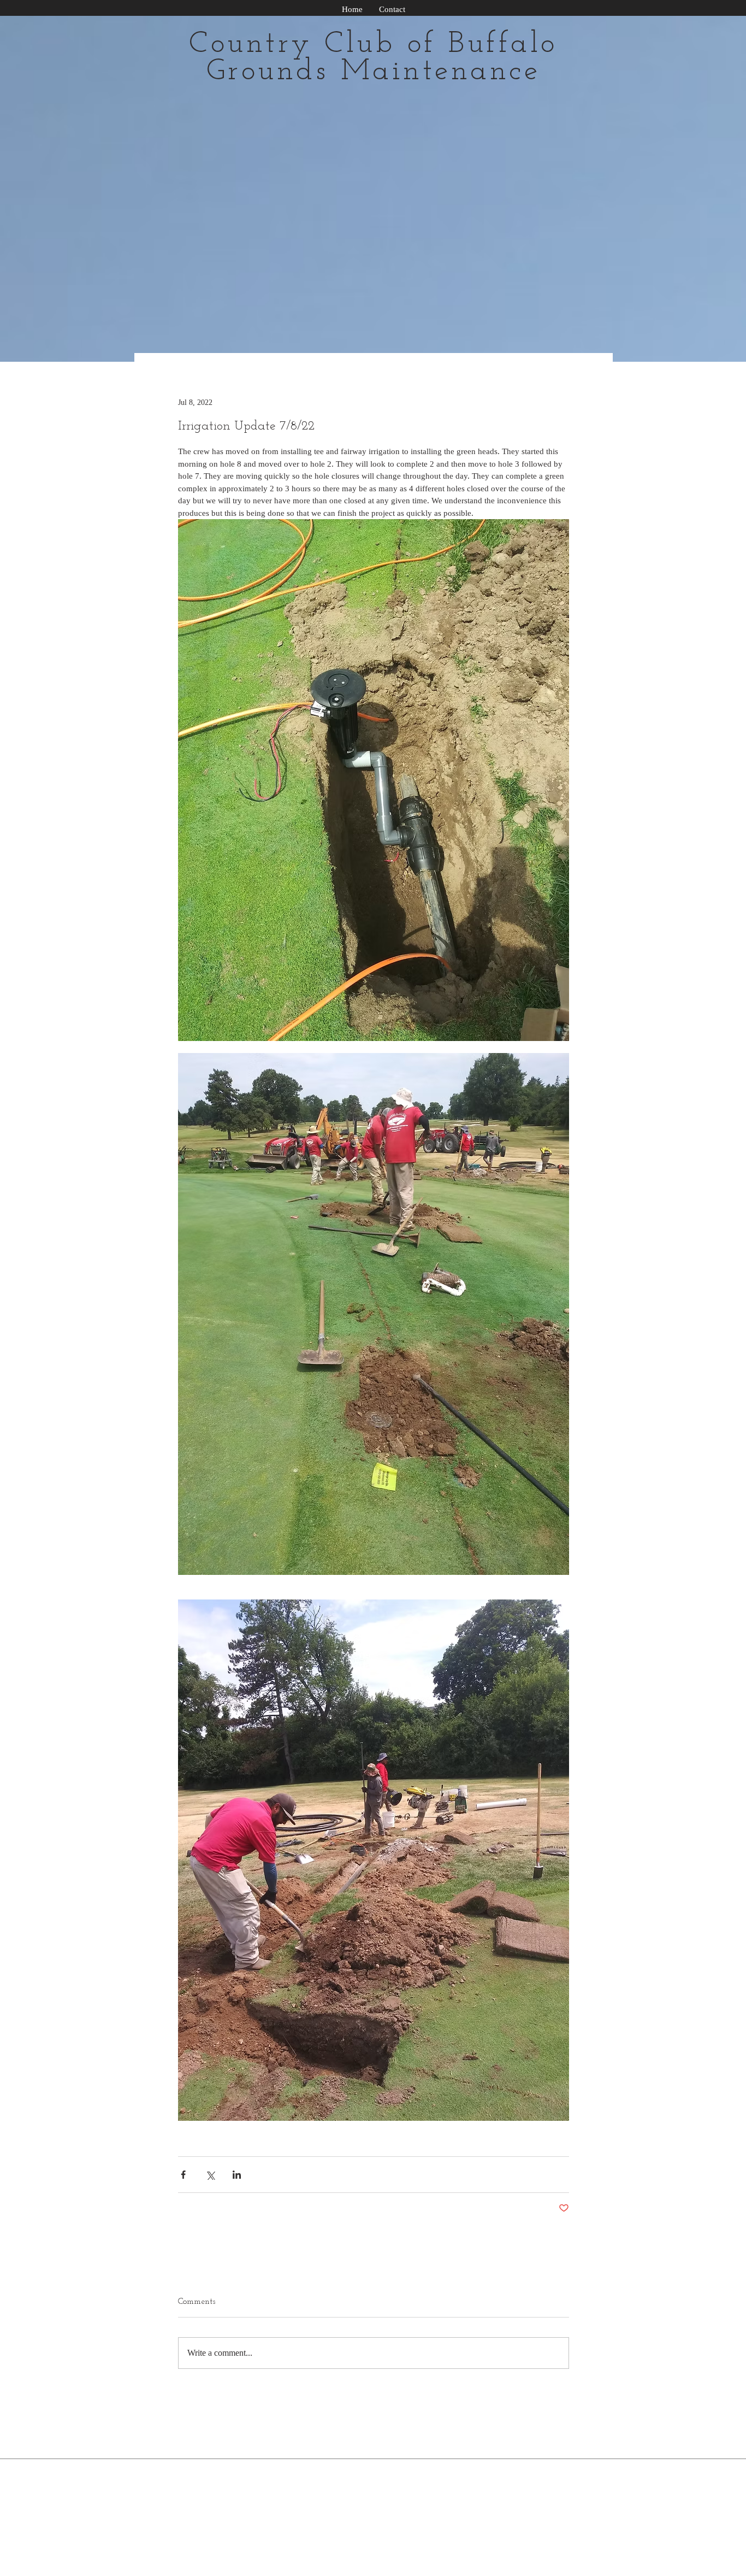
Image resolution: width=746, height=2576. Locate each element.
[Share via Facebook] (183, 2175)
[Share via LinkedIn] (237, 2175)
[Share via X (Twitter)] (210, 2175)
